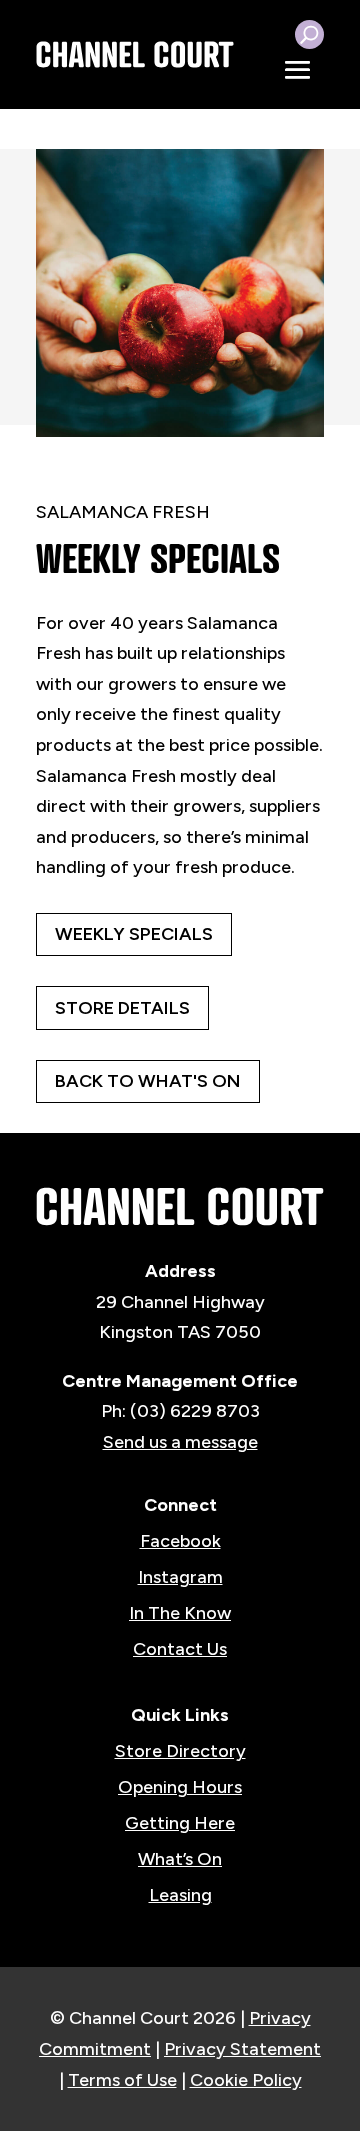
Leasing (180, 1895)
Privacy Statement (242, 2049)
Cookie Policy (246, 2080)
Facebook (180, 1541)
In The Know (180, 1613)
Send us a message (180, 1442)
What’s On (180, 1859)
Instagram (180, 1577)
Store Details (122, 1008)
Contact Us (180, 1649)
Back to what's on (148, 1081)
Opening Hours (180, 1787)
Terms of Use (122, 2080)
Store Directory (180, 1751)
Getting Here (180, 1823)
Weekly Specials (134, 934)
